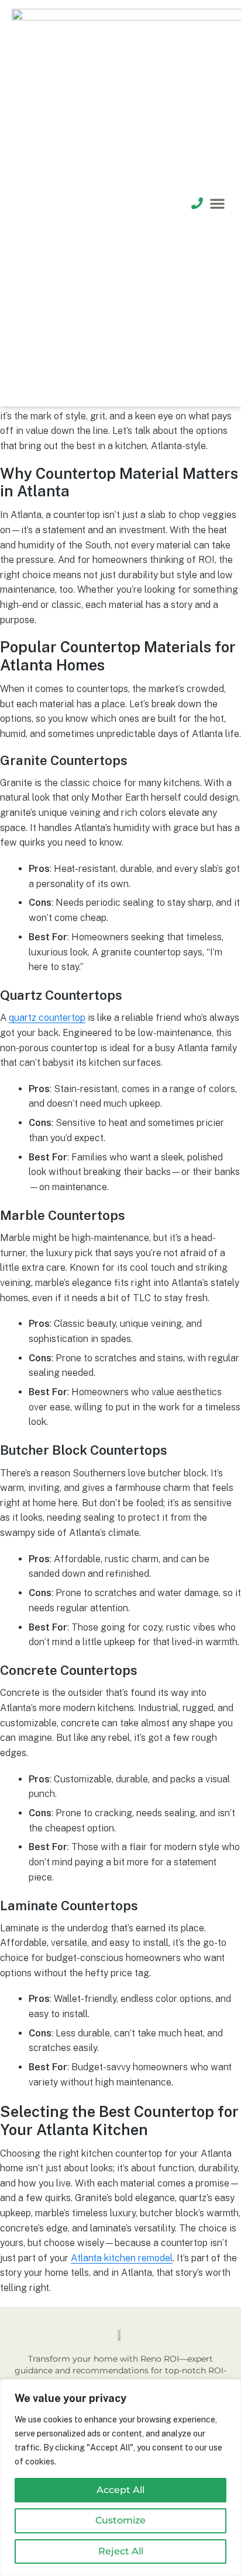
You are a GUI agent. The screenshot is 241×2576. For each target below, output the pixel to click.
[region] (120, 2478)
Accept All (120, 2490)
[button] (218, 204)
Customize (120, 2520)
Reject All (121, 2551)
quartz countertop (47, 1018)
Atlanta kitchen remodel (122, 2258)
